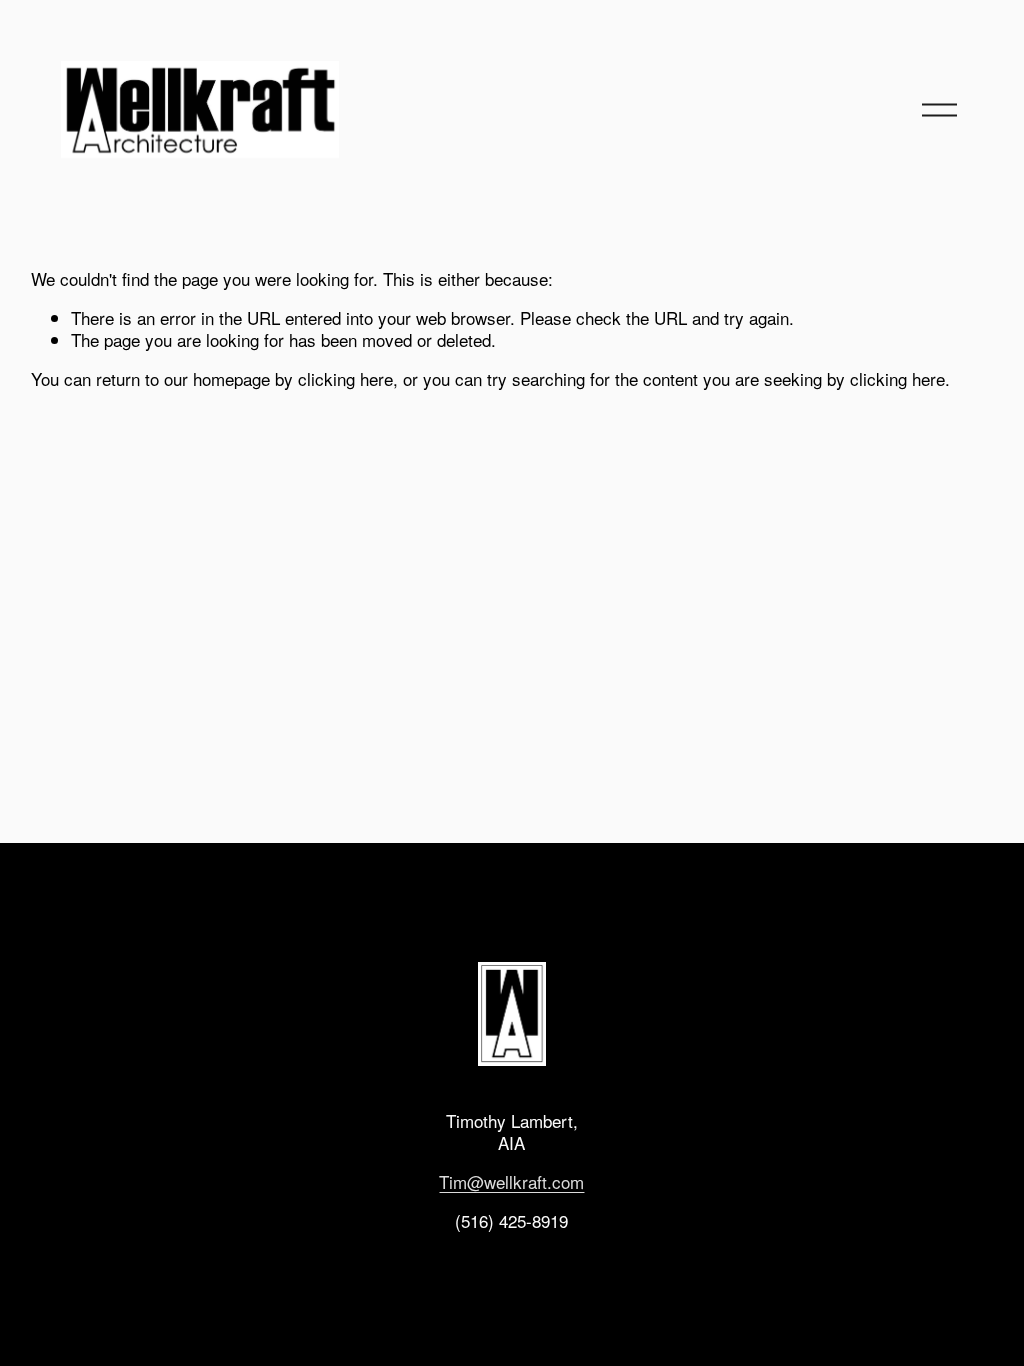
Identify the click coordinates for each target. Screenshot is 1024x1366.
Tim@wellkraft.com (511, 1182)
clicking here (345, 378)
